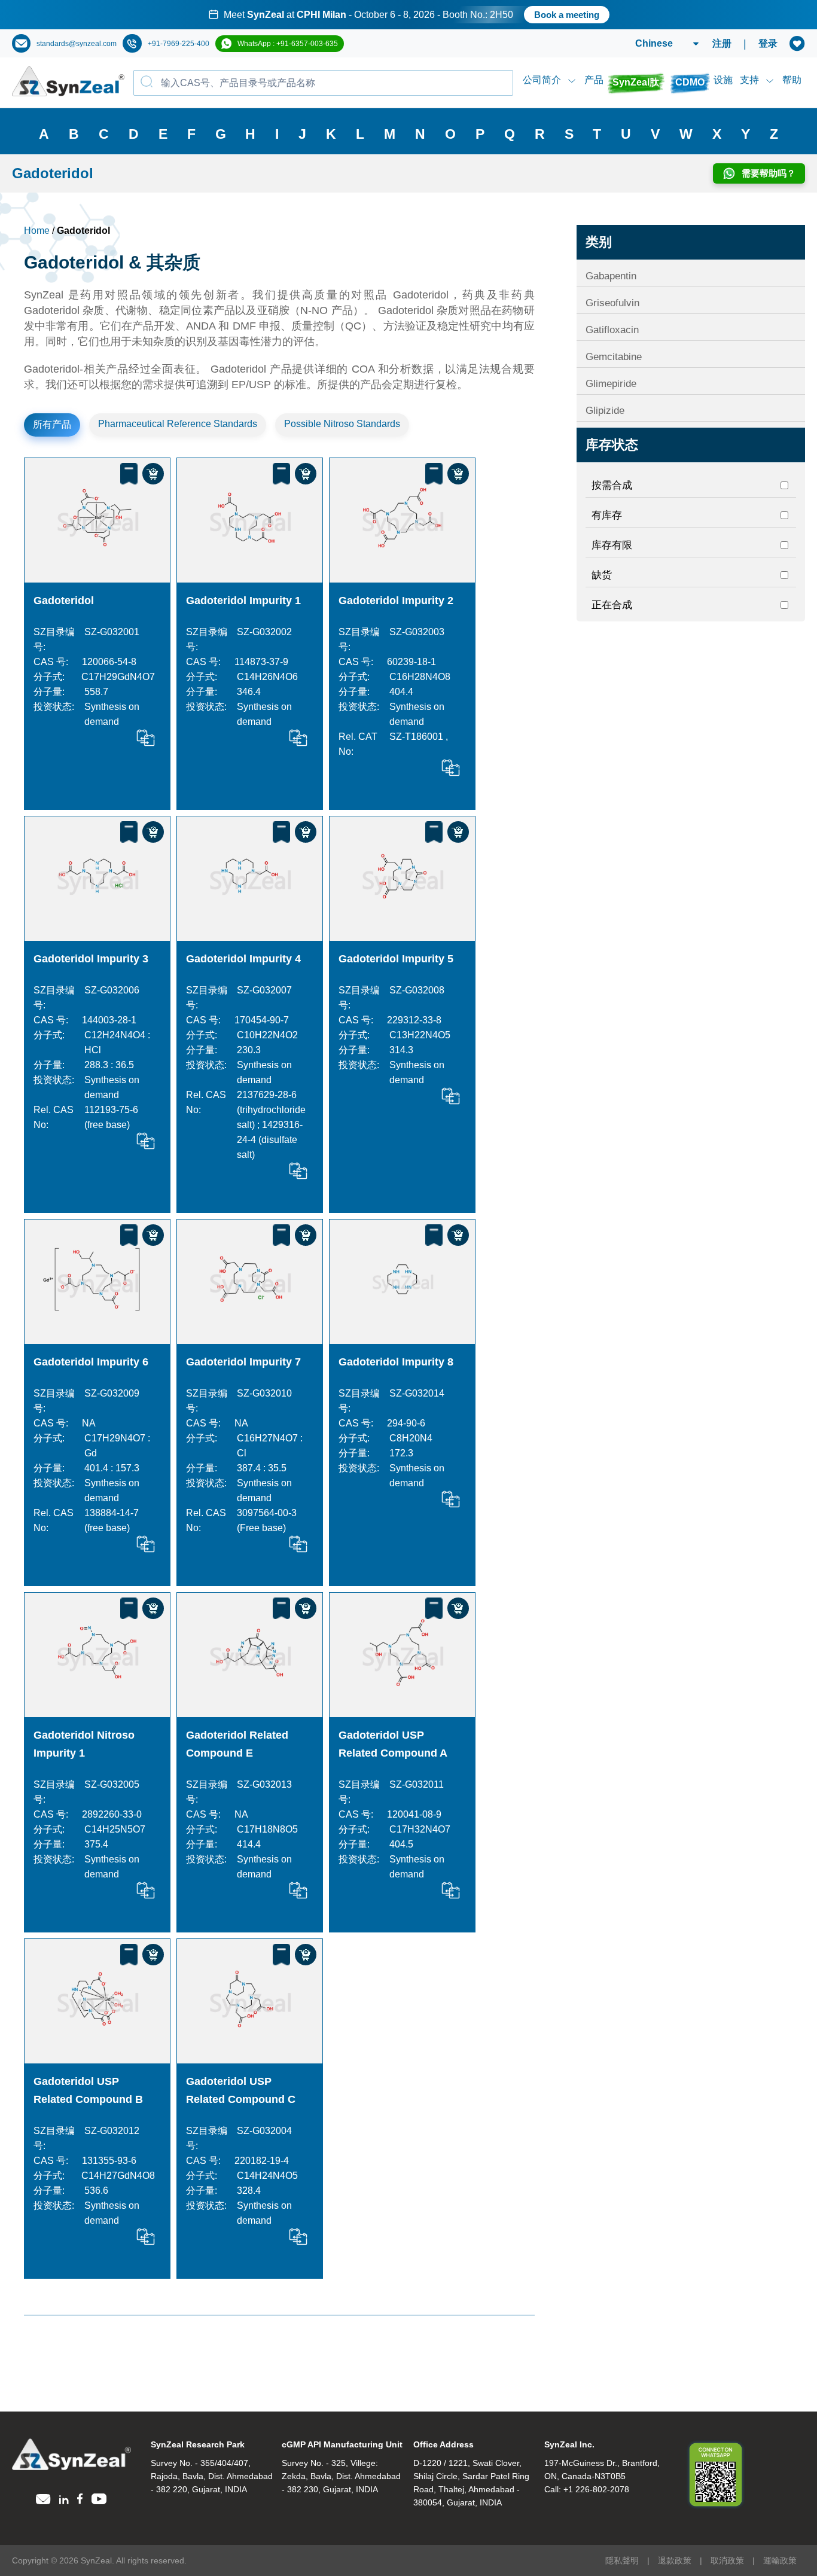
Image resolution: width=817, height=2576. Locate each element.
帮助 (792, 80)
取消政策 (727, 2560)
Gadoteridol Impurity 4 (243, 959)
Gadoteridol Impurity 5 (396, 959)
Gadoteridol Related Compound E (237, 1744)
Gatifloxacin (612, 330)
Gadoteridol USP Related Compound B (88, 2090)
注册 (722, 43)
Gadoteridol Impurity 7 (243, 1362)
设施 (723, 80)
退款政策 (675, 2560)
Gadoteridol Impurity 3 (91, 959)
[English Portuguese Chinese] (653, 44)
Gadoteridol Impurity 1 (243, 600)
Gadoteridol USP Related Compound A (393, 1744)
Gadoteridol (64, 600)
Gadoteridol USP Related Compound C (241, 2090)
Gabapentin (611, 276)
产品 (594, 80)
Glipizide (605, 411)
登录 (768, 43)
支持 (749, 80)
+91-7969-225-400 (179, 44)
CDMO (690, 82)
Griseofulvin (612, 303)
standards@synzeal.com (77, 44)
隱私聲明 (622, 2560)
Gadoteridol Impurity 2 (396, 600)
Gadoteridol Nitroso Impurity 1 (84, 1744)
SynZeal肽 (636, 82)
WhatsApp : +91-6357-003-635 (288, 44)
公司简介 (542, 80)
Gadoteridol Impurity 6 (91, 1362)
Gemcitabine (614, 357)
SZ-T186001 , (419, 737)
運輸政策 (780, 2560)
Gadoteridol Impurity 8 (396, 1362)
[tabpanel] (408, 15)
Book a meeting (567, 15)
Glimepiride (611, 384)
